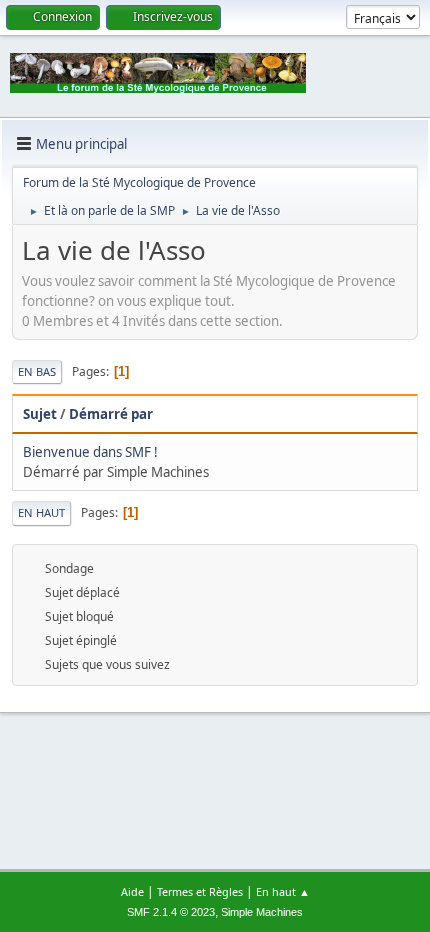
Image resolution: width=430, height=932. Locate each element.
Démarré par (111, 414)
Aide (132, 891)
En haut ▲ (283, 891)
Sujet (40, 414)
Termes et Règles (200, 891)
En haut (41, 512)
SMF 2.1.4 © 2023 (171, 912)
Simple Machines (262, 912)
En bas (37, 371)
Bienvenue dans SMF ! (90, 452)
